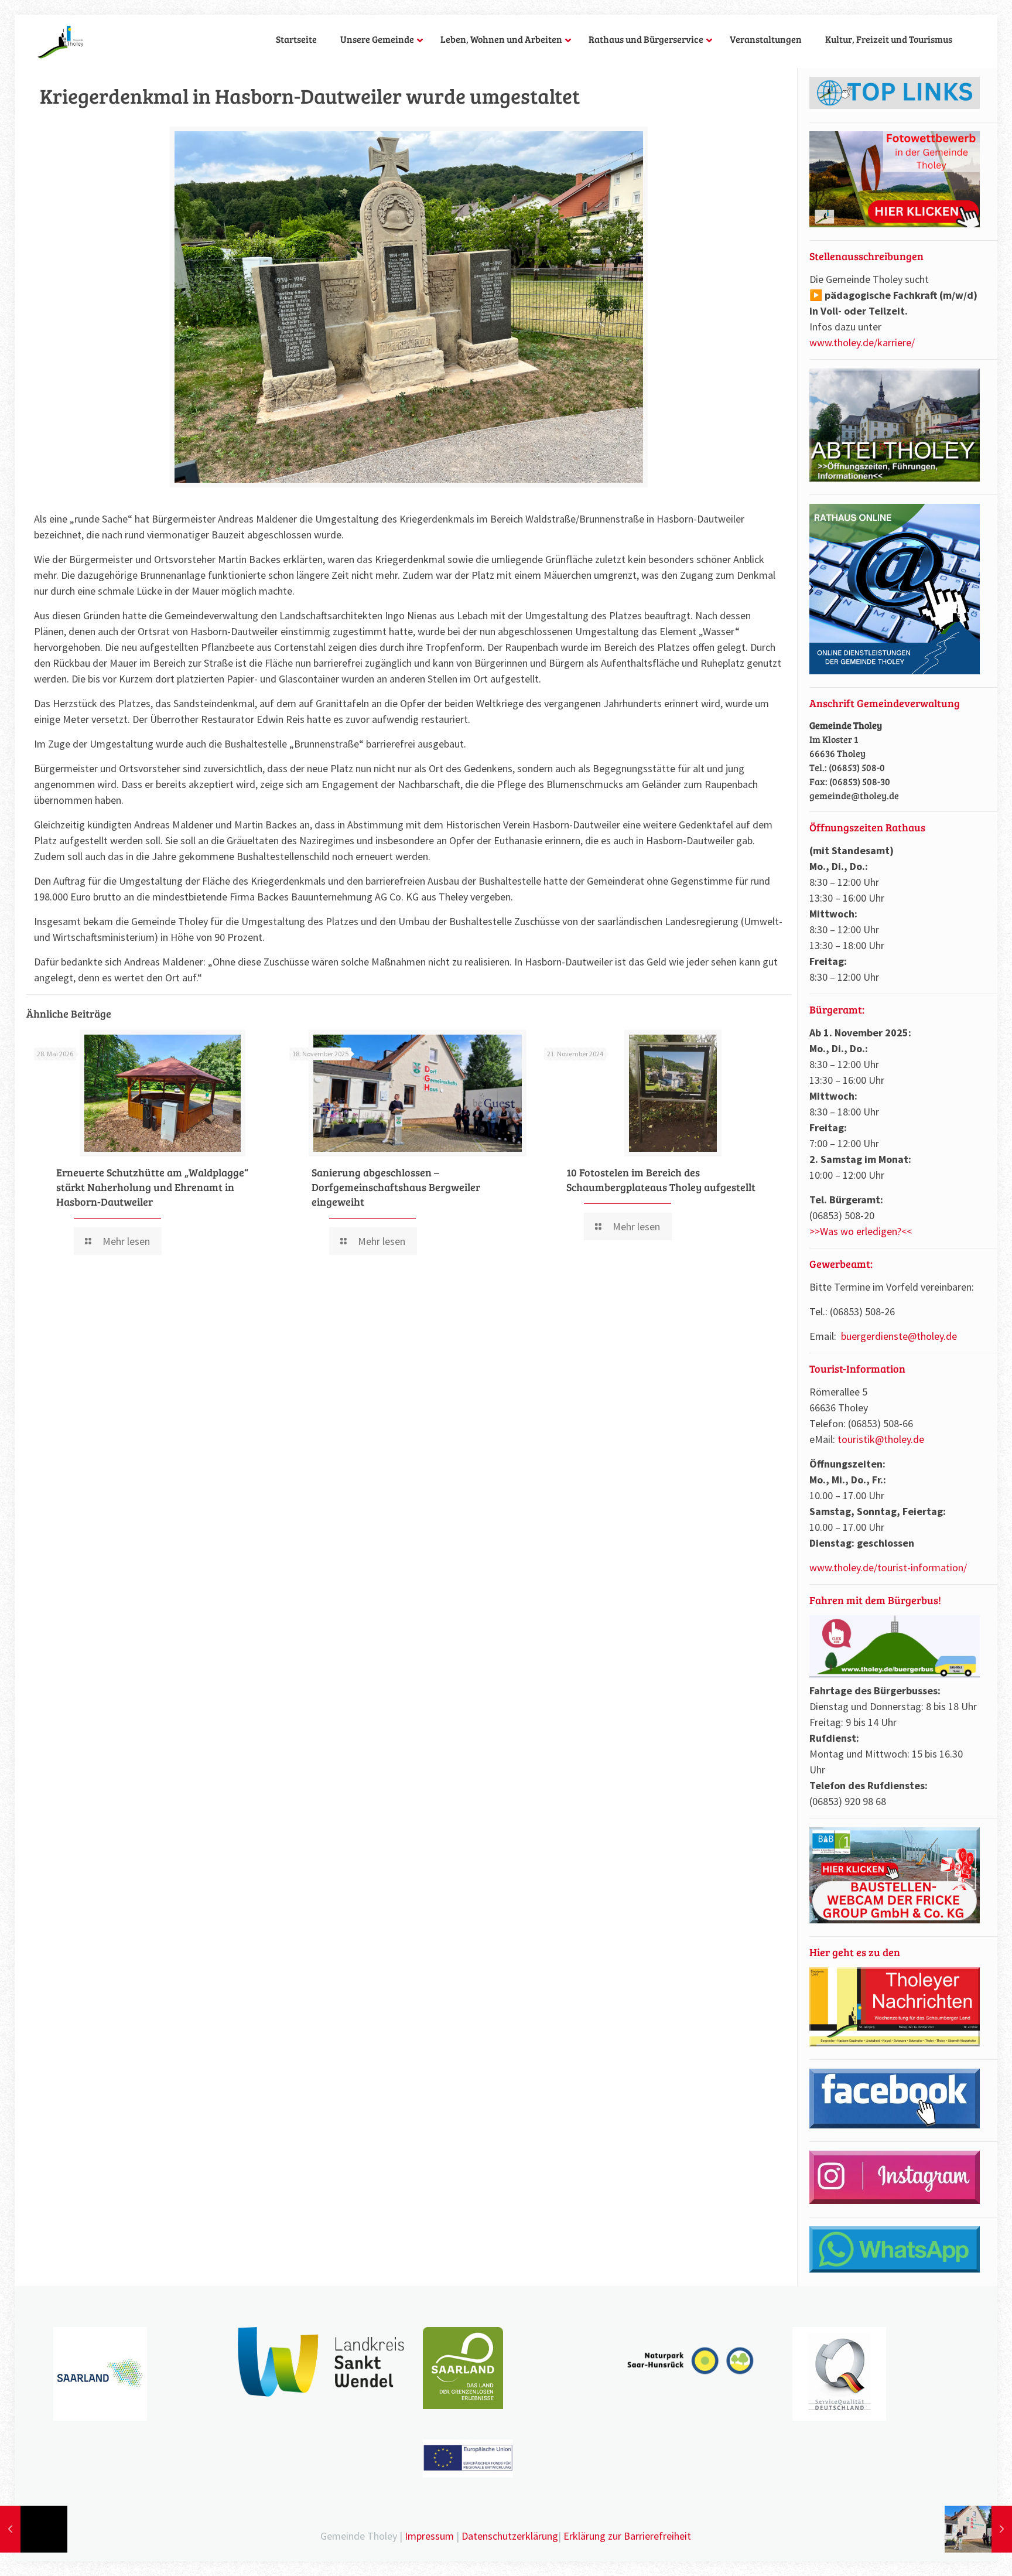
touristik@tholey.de (881, 1439)
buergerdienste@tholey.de (899, 1336)
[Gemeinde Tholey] (61, 41)
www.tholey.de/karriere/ (862, 342)
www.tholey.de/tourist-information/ (888, 1567)
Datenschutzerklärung (510, 2536)
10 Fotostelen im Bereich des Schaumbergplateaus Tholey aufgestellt (661, 1180)
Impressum (429, 2536)
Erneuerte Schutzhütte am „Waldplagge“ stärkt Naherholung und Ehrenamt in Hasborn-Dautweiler (152, 1187)
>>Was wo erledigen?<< (861, 1231)
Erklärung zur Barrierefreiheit (627, 2536)
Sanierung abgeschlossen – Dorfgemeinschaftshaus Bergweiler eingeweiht (396, 1187)
